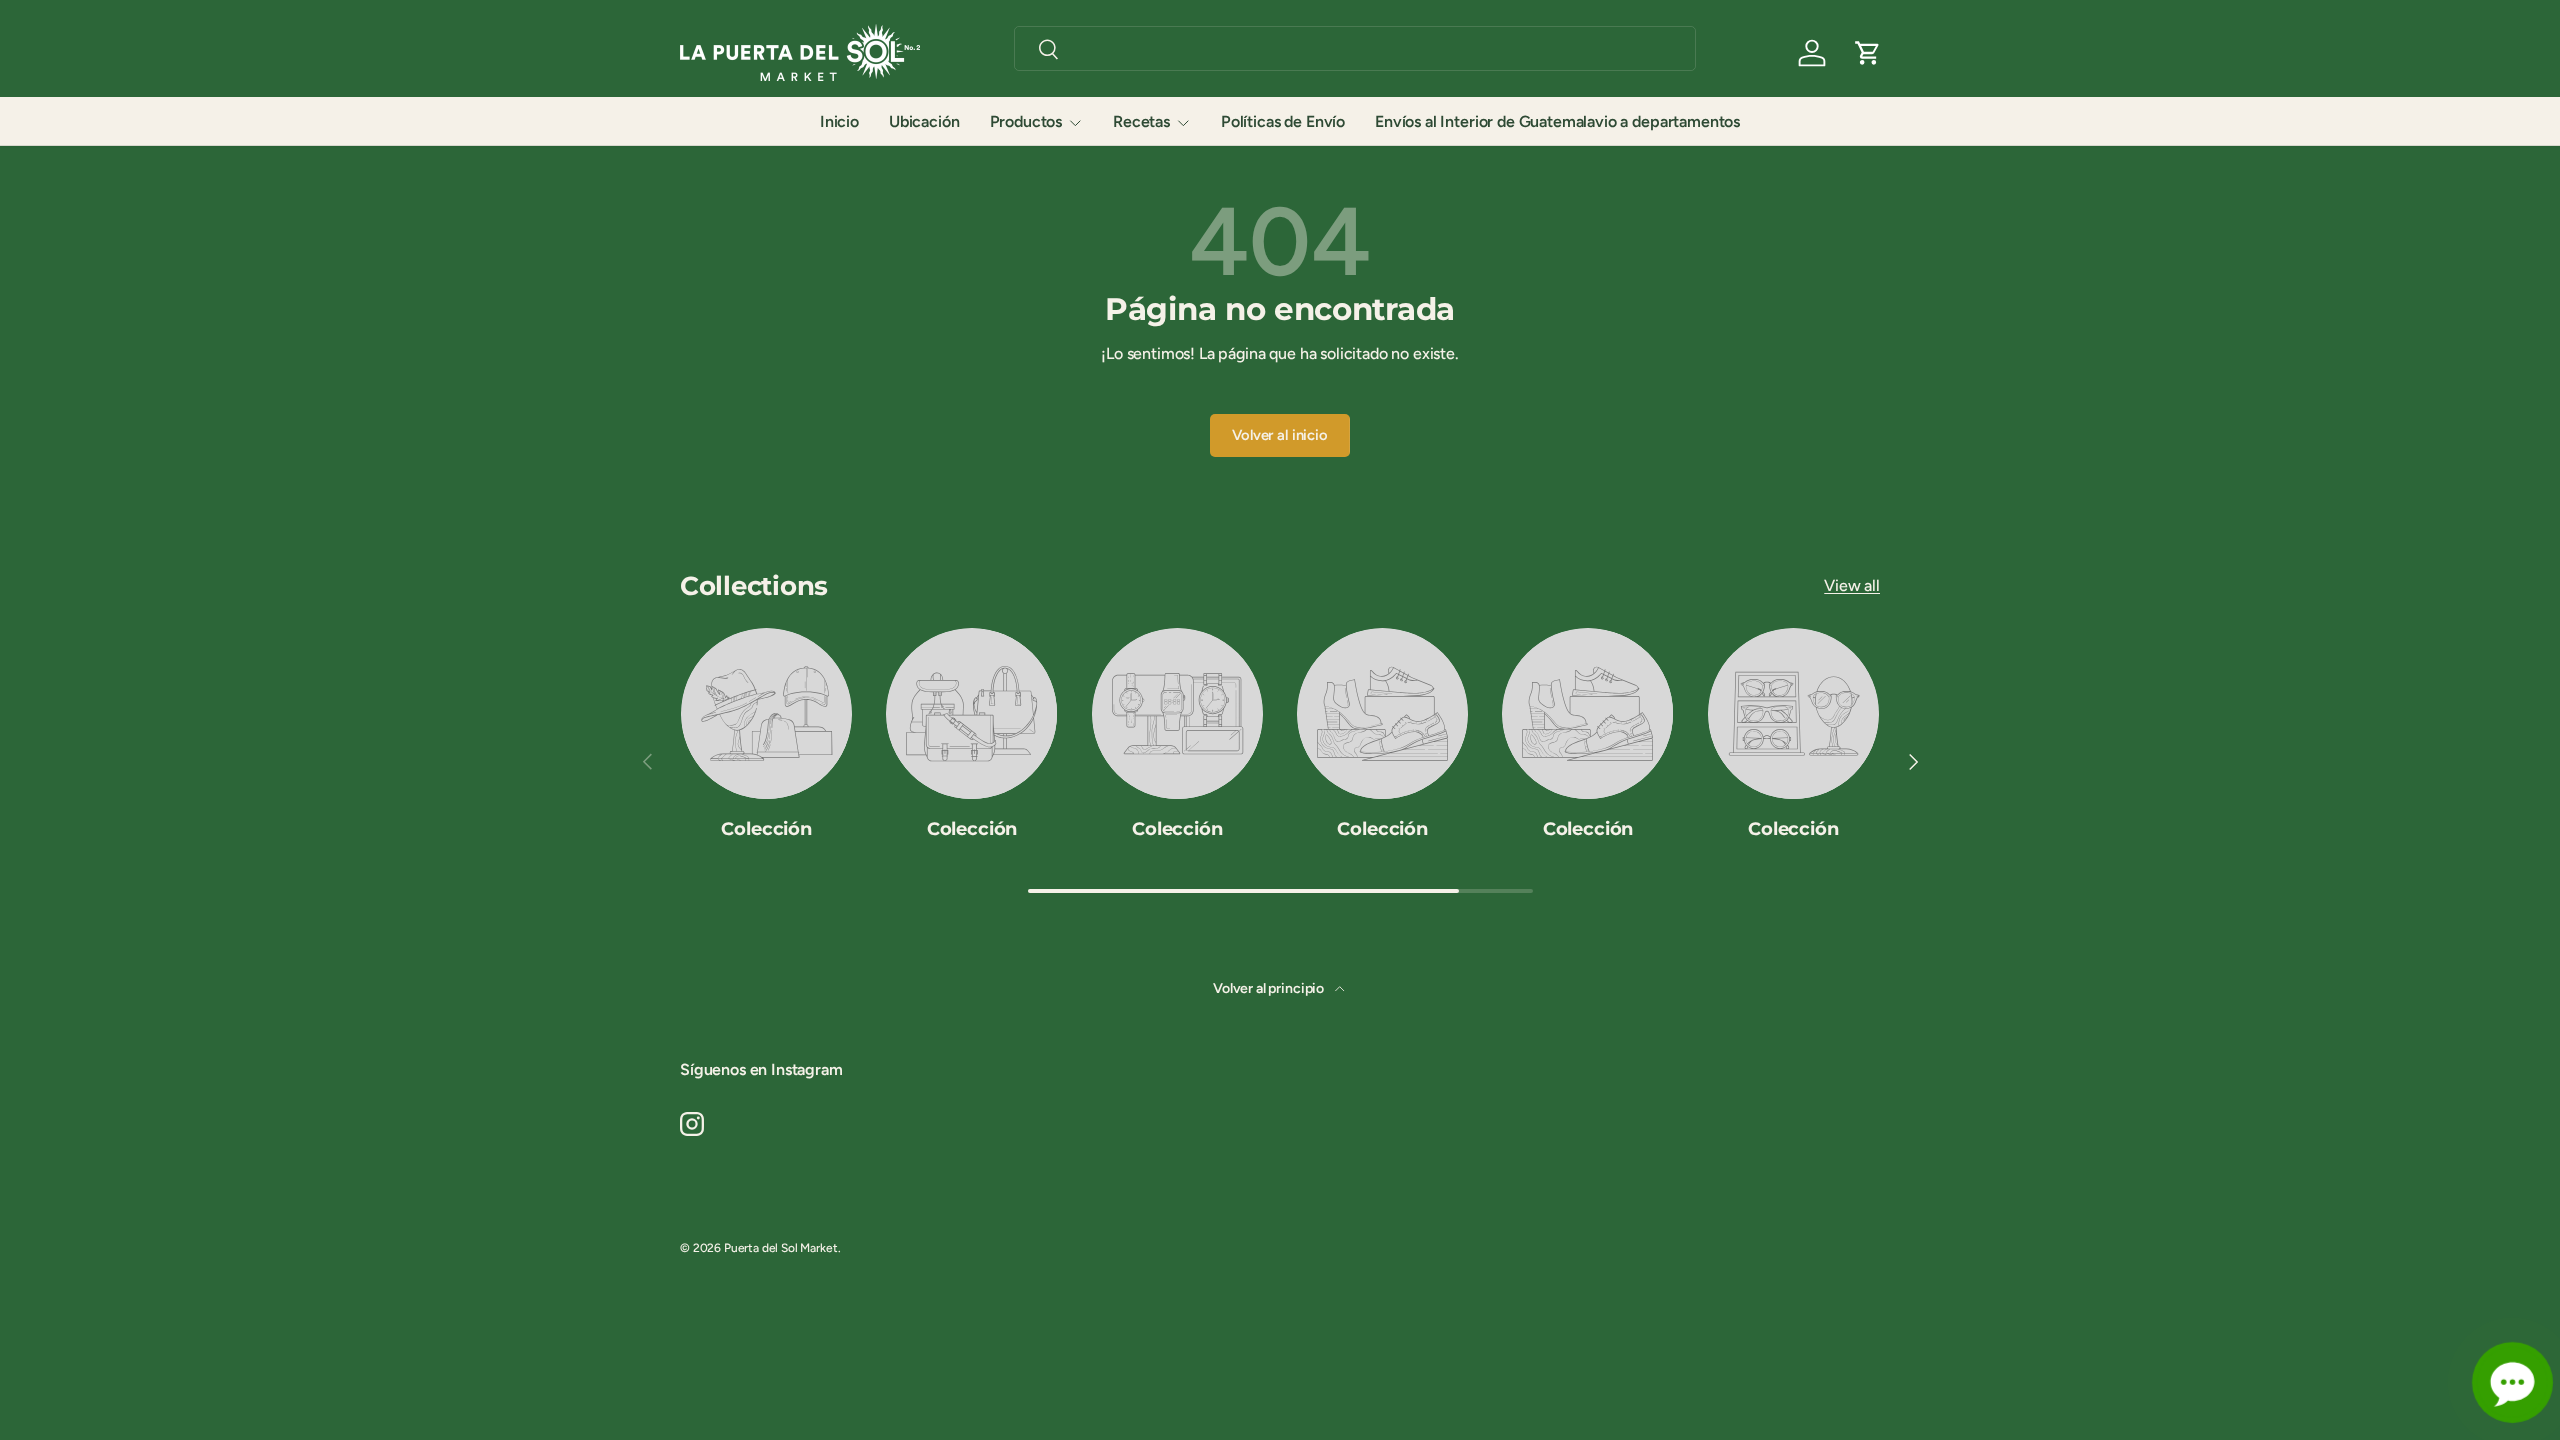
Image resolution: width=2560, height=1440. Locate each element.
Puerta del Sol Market (781, 1248)
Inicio (839, 121)
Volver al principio (1270, 988)
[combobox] (1355, 48)
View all (1852, 585)
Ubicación (924, 121)
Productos (1026, 121)
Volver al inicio (1279, 435)
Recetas (1141, 121)
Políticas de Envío (1283, 121)
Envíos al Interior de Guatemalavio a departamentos (1557, 121)
